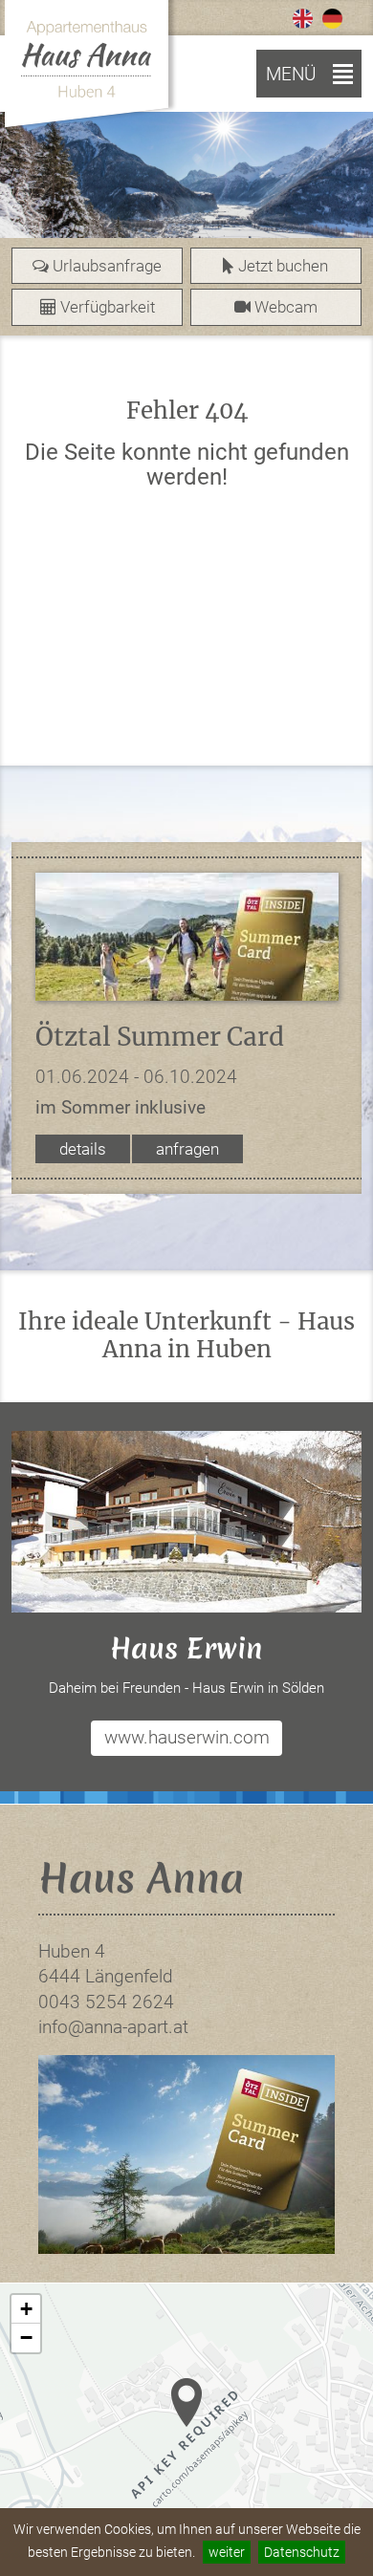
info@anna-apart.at (113, 2027)
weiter (227, 2552)
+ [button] (26, 2309)
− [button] (26, 2338)
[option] (186, 184)
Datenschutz (302, 2552)
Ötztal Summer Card (160, 1037)
